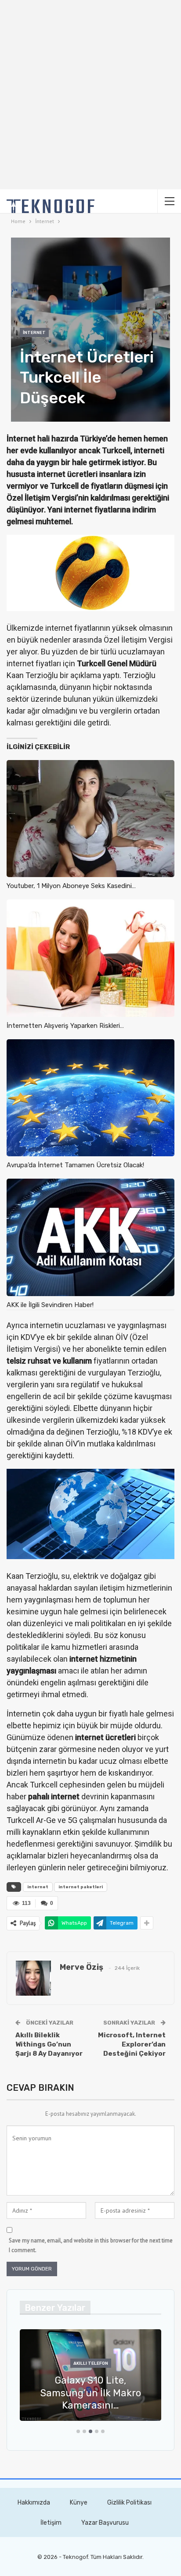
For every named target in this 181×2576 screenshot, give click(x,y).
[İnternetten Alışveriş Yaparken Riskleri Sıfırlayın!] (90, 958)
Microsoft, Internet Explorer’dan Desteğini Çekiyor (132, 2044)
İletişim (51, 2523)
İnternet (34, 333)
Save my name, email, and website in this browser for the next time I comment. (91, 2245)
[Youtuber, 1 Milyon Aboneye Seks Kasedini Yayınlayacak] (90, 819)
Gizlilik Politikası (129, 2503)
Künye (79, 2503)
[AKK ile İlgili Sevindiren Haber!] (90, 1237)
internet (38, 1887)
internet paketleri (81, 1887)
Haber (144, 2363)
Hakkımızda (34, 2503)
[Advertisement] (90, 95)
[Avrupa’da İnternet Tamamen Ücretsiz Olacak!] (90, 1098)
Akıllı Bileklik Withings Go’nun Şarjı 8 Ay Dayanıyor (49, 2044)
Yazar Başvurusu (105, 2523)
